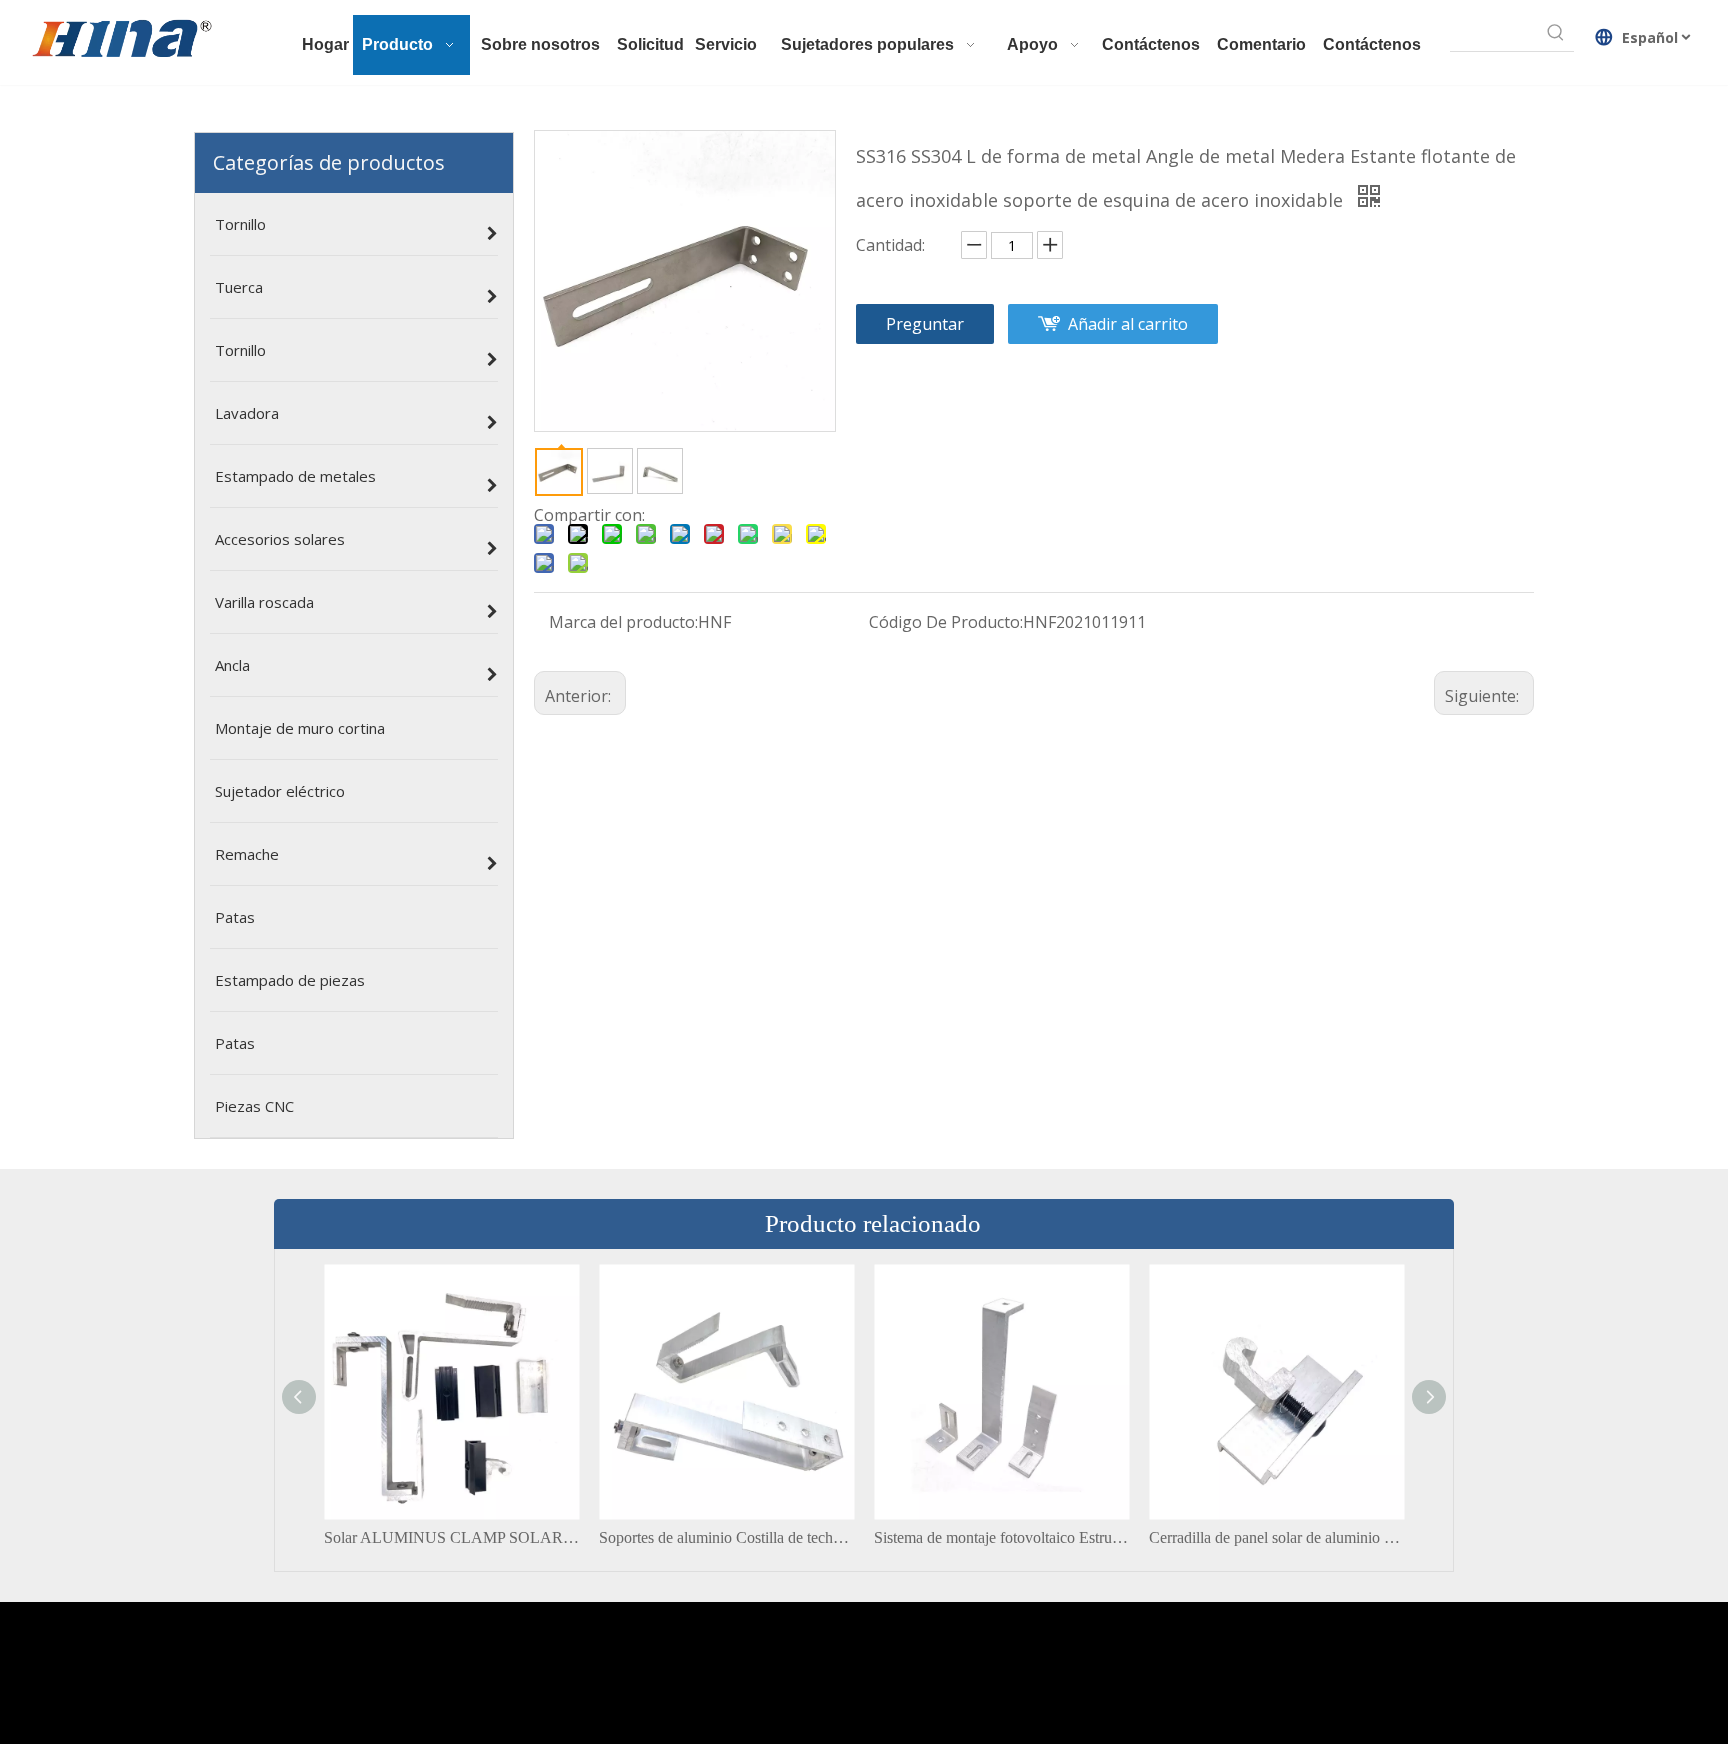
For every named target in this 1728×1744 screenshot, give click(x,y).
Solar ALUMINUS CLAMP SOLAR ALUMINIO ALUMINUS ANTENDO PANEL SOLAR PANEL (451, 1537)
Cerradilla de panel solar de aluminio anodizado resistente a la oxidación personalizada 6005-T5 (1276, 1537)
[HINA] (121, 41)
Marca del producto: (623, 622)
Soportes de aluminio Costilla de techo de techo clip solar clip (726, 1537)
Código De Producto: (946, 622)
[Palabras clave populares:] (1556, 33)
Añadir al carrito (1128, 324)
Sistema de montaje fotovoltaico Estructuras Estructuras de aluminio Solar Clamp (1001, 1537)
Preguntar (925, 324)
